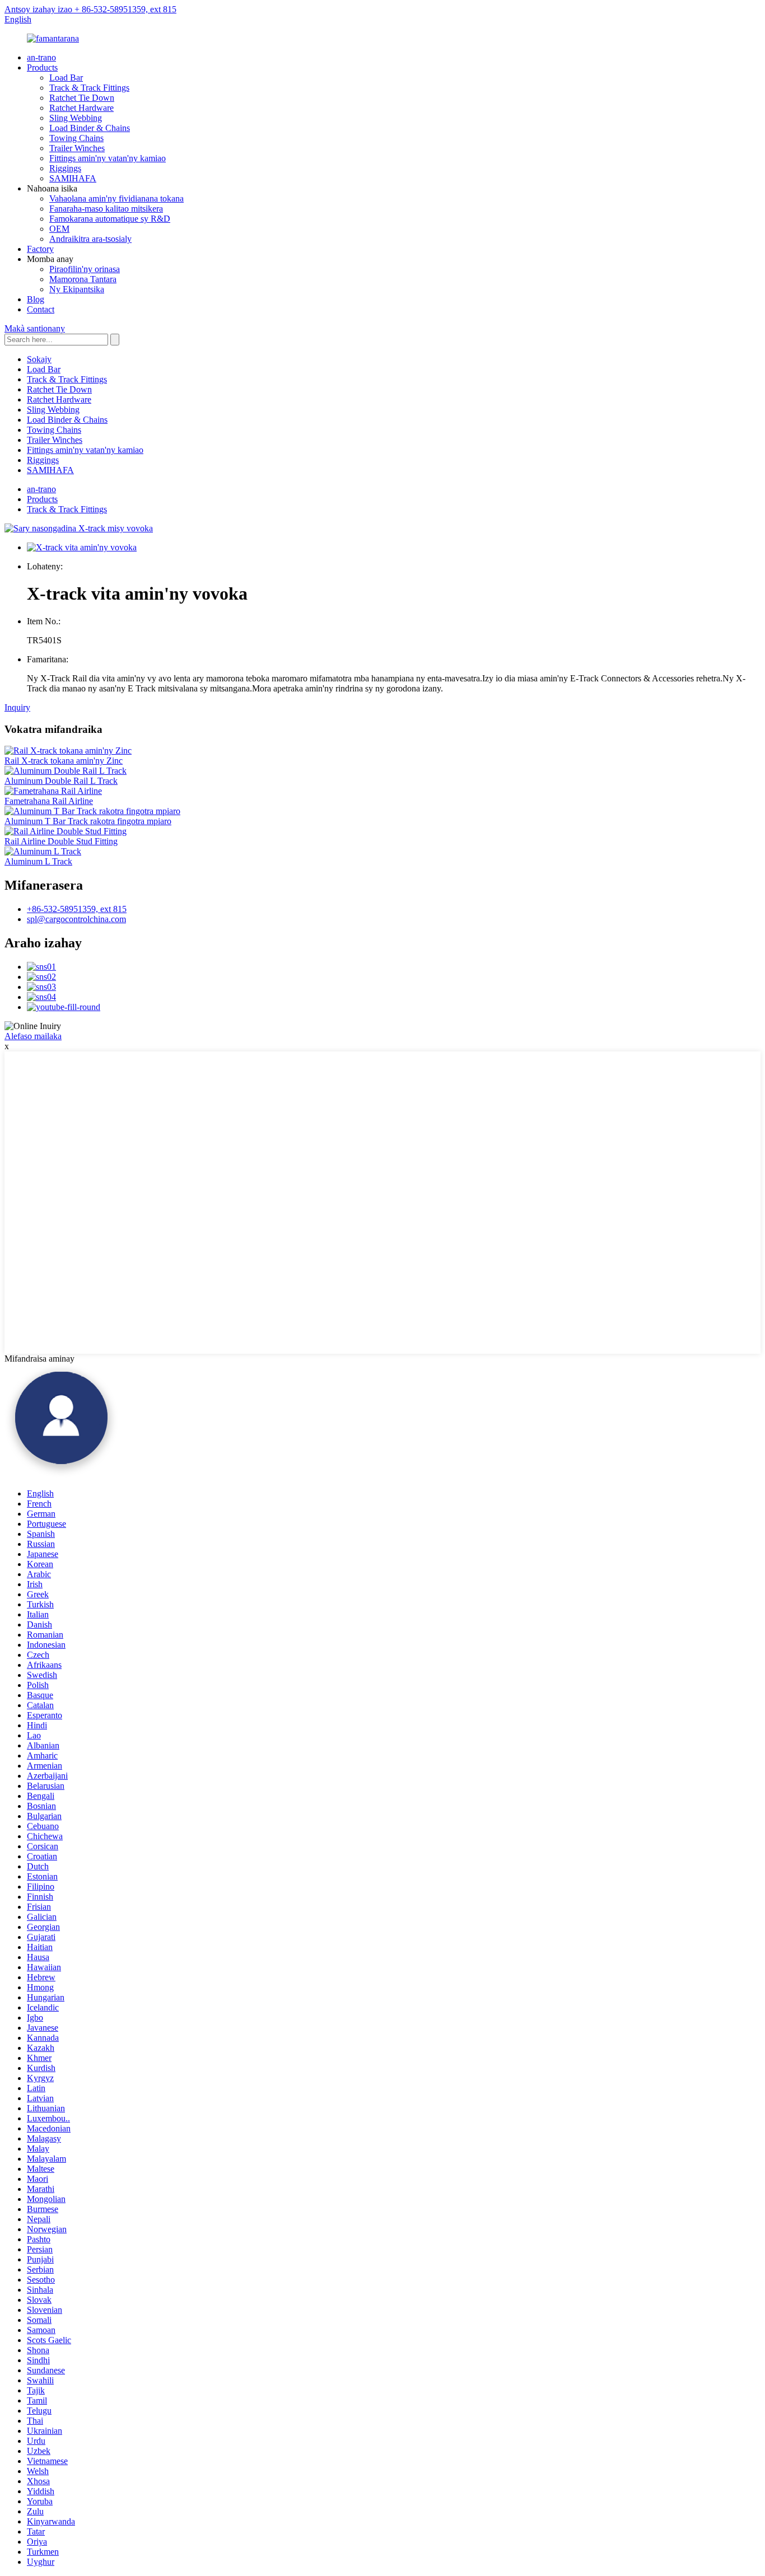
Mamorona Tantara (83, 279)
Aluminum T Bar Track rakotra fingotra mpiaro (88, 821)
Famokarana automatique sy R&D (110, 219)
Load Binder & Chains (90, 128)
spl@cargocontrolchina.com (76, 919)
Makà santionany (35, 328)
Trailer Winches (77, 148)
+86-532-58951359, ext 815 (77, 909)
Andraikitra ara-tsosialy (90, 239)
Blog (36, 299)
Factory (40, 249)
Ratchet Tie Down (82, 98)
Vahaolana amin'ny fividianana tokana (116, 198)
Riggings (65, 168)
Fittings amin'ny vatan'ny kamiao (108, 158)
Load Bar (66, 78)
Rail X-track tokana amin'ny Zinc (64, 761)
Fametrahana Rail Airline (49, 801)
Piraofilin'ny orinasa (85, 269)
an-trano (41, 57)
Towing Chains (76, 138)
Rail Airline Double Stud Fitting (61, 841)
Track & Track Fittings (89, 88)
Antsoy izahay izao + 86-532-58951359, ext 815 (90, 9)
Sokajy (39, 359)
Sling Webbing (76, 118)
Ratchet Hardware (81, 108)
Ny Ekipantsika (77, 289)
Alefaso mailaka (33, 1036)
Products (42, 67)
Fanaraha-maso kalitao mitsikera (106, 209)
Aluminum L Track (38, 861)
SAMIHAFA (73, 178)
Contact (41, 309)
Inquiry (17, 707)
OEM (59, 229)
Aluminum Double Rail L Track (61, 781)
